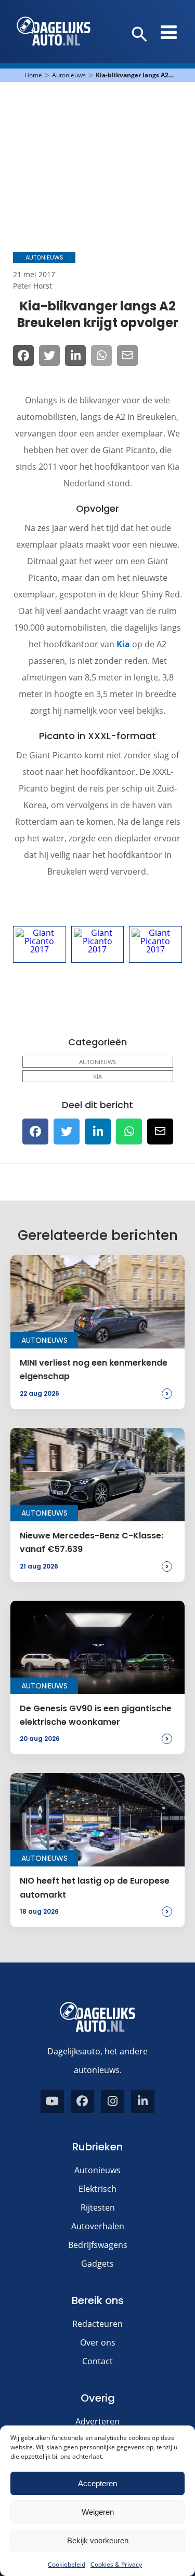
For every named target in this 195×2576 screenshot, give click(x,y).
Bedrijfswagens (98, 2245)
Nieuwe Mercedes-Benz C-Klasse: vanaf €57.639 (92, 1542)
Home (33, 75)
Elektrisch (97, 2189)
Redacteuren (97, 2324)
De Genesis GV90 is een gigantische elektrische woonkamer (96, 1715)
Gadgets (97, 2264)
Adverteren (97, 2421)
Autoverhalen (98, 2226)
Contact (97, 2361)
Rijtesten (98, 2207)
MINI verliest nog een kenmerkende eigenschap (94, 1369)
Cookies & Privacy (116, 2564)
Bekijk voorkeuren (98, 2540)
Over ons (98, 2342)
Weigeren (98, 2512)
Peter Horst (32, 286)
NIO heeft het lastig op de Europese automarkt (95, 1887)
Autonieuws (69, 75)
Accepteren (97, 2483)
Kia (123, 644)
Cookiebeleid (67, 2564)
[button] (140, 35)
